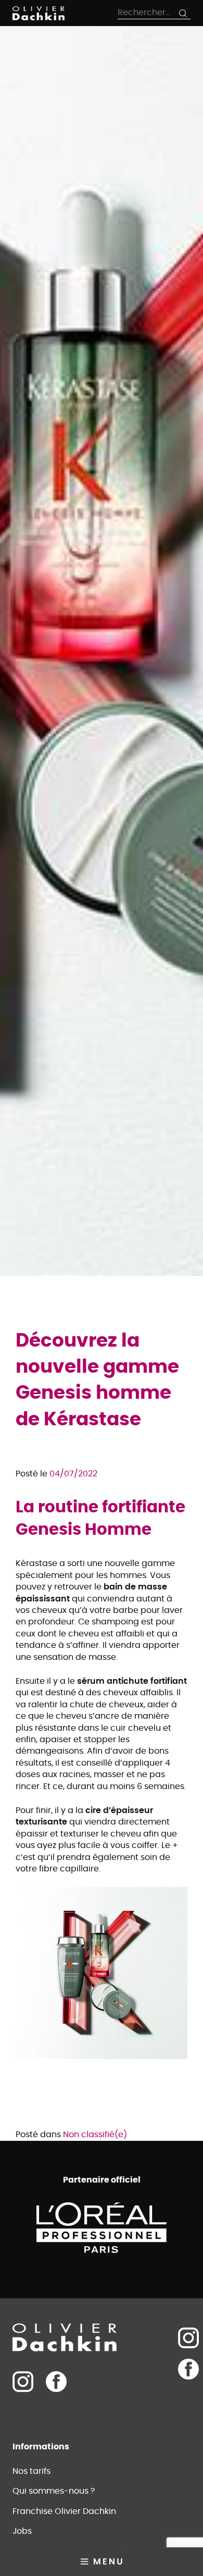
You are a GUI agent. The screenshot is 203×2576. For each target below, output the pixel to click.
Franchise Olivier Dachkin (64, 2511)
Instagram (188, 2338)
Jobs (22, 2531)
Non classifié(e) (95, 2135)
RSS (188, 2400)
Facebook (56, 2382)
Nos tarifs (31, 2471)
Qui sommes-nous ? (54, 2491)
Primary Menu (102, 2562)
